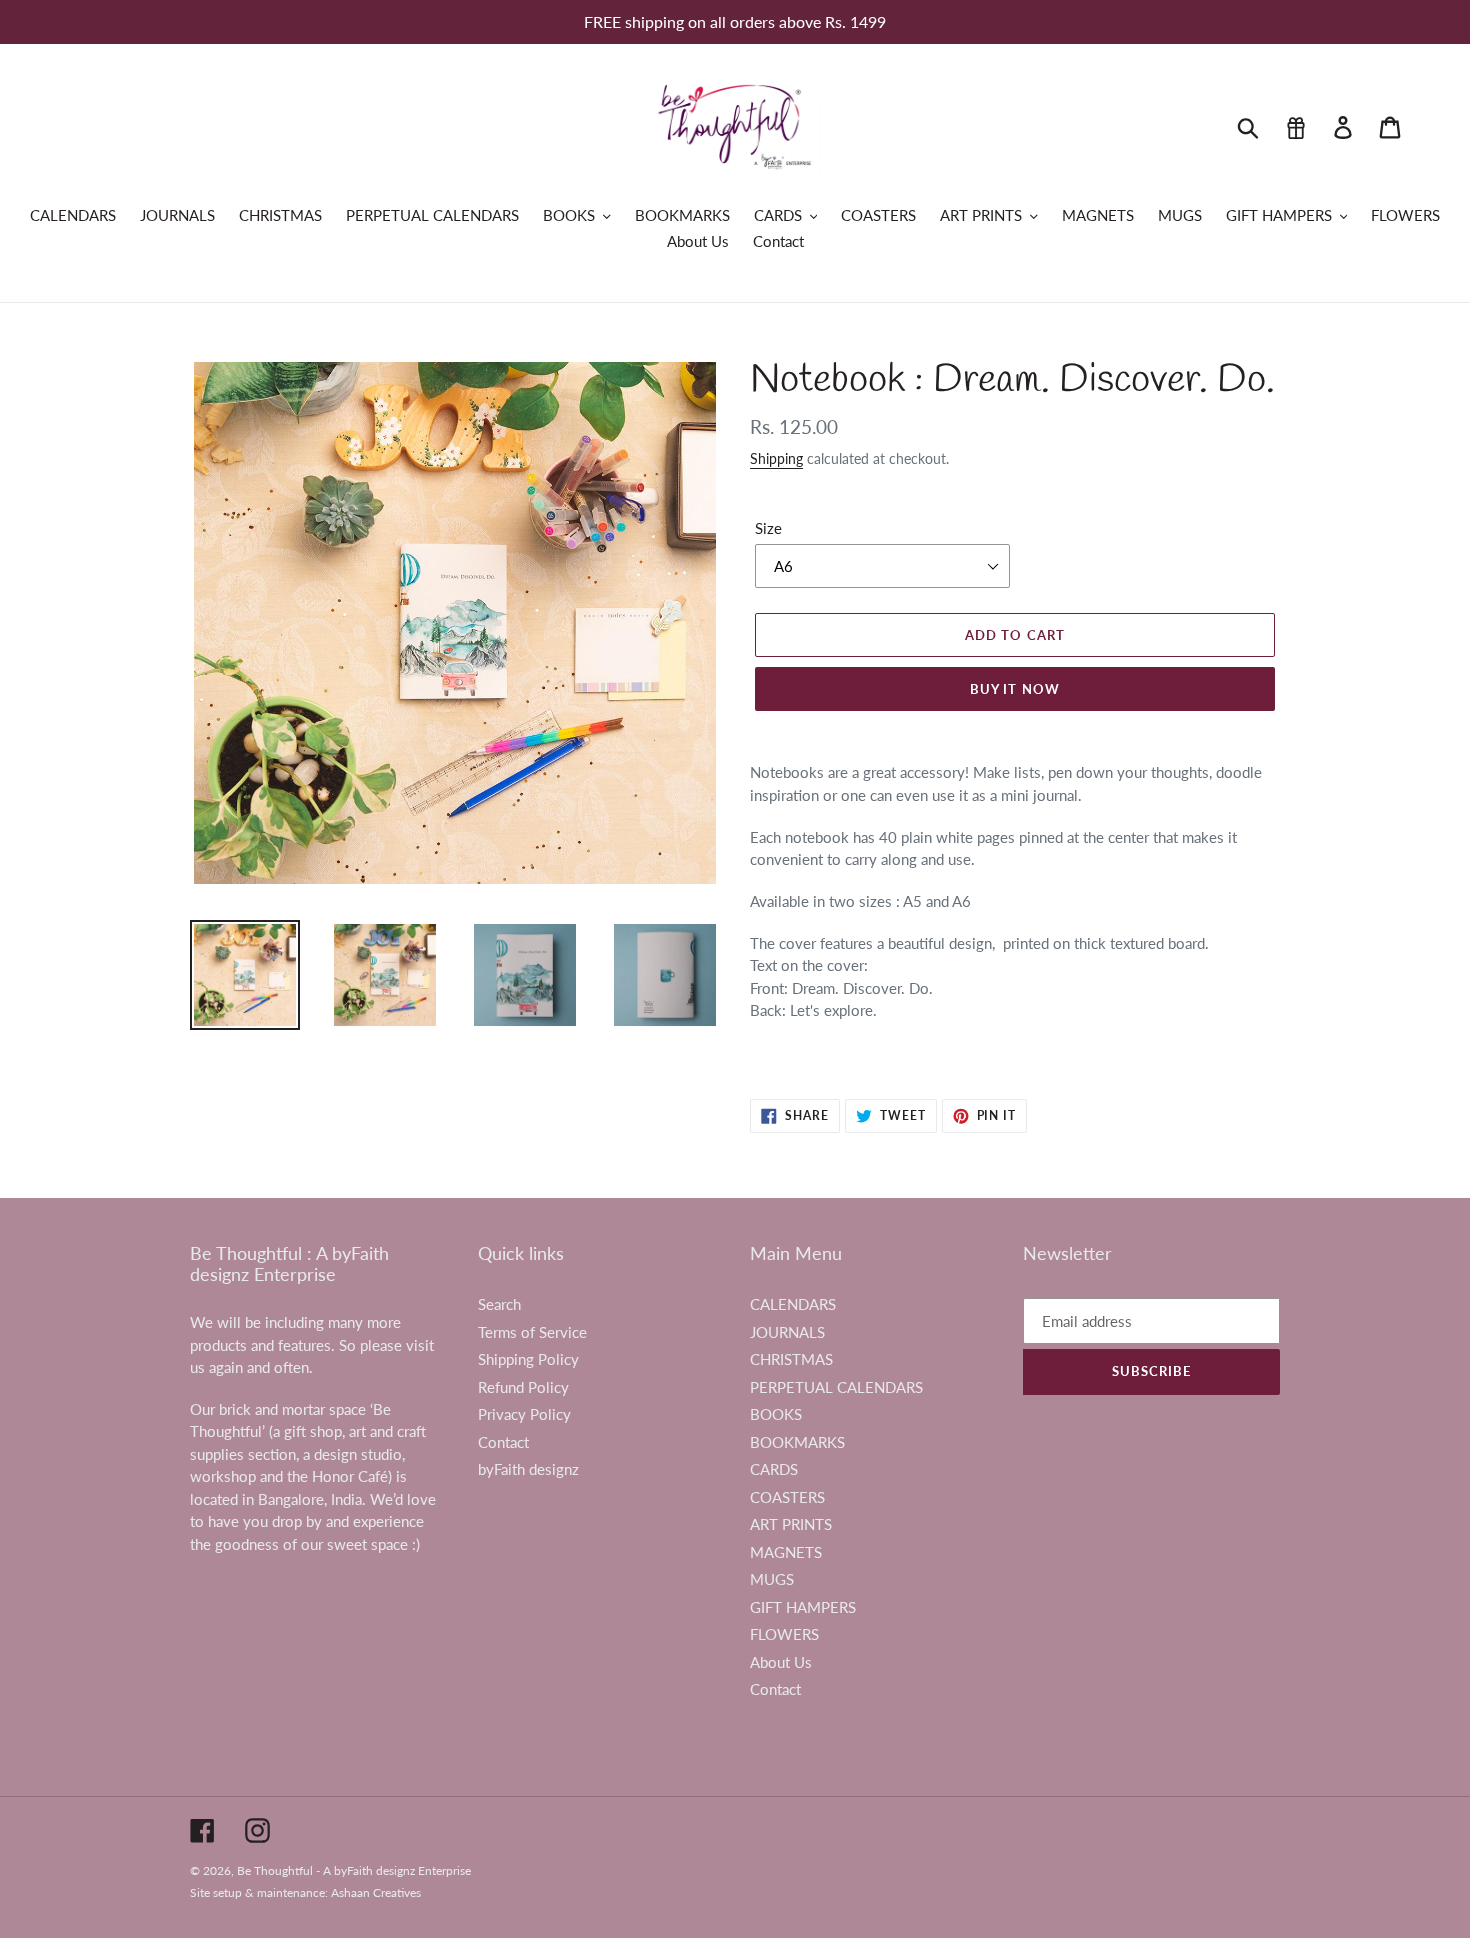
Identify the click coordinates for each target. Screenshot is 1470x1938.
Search (499, 1304)
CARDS (774, 1469)
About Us (781, 1662)
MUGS (772, 1579)
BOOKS (776, 1414)
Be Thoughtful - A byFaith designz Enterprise (354, 1870)
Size (768, 528)
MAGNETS (786, 1552)
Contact (503, 1442)
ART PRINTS (791, 1524)
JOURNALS (787, 1332)
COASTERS (787, 1497)
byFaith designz (528, 1469)
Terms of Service (532, 1332)
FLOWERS (784, 1634)
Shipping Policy (528, 1359)
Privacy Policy (524, 1414)
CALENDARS (793, 1304)
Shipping (776, 458)
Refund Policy (523, 1387)
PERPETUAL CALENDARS (836, 1387)
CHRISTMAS (791, 1359)
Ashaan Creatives (376, 1892)
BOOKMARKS (797, 1442)
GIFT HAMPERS (803, 1607)
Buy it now (1014, 689)
